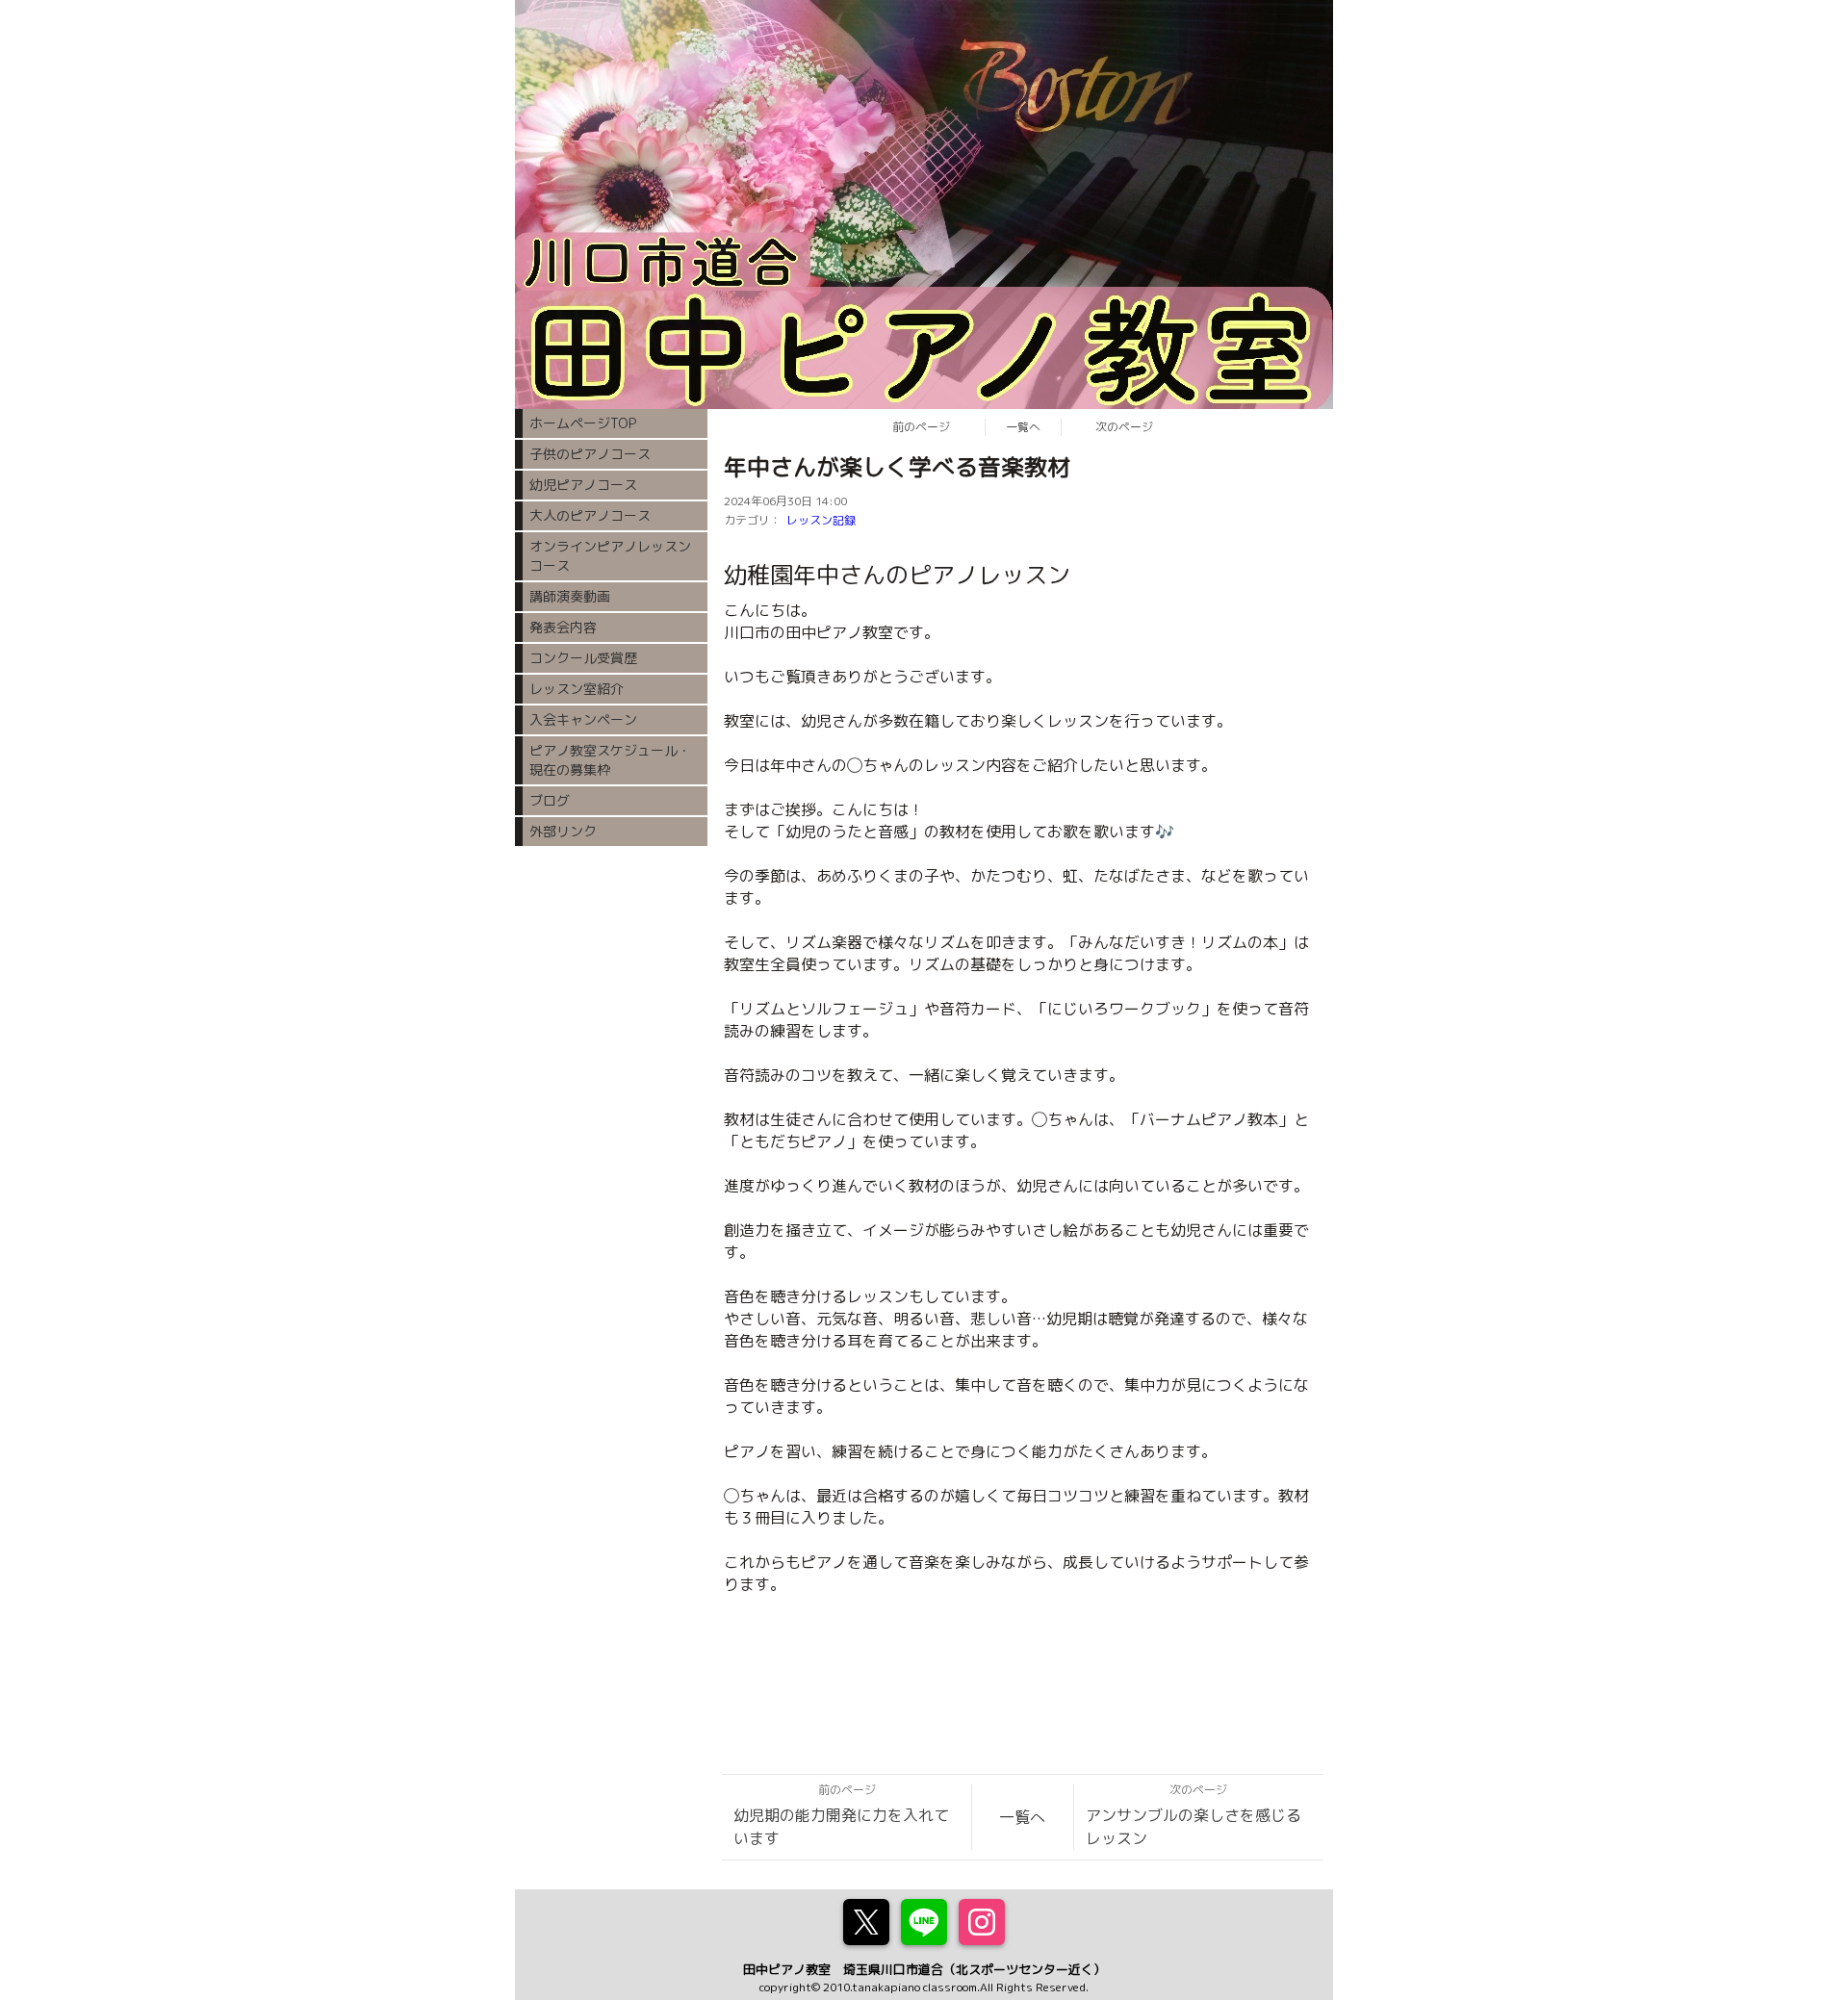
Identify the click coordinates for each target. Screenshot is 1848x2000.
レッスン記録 (821, 520)
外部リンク (563, 831)
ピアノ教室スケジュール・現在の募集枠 (610, 760)
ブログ (550, 800)
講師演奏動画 (570, 596)
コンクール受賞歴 (583, 658)
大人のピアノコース (590, 515)
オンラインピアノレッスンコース (610, 556)
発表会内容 (563, 627)
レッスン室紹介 (577, 689)
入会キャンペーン (583, 719)
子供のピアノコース (590, 454)
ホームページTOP (583, 423)
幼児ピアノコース (583, 485)
